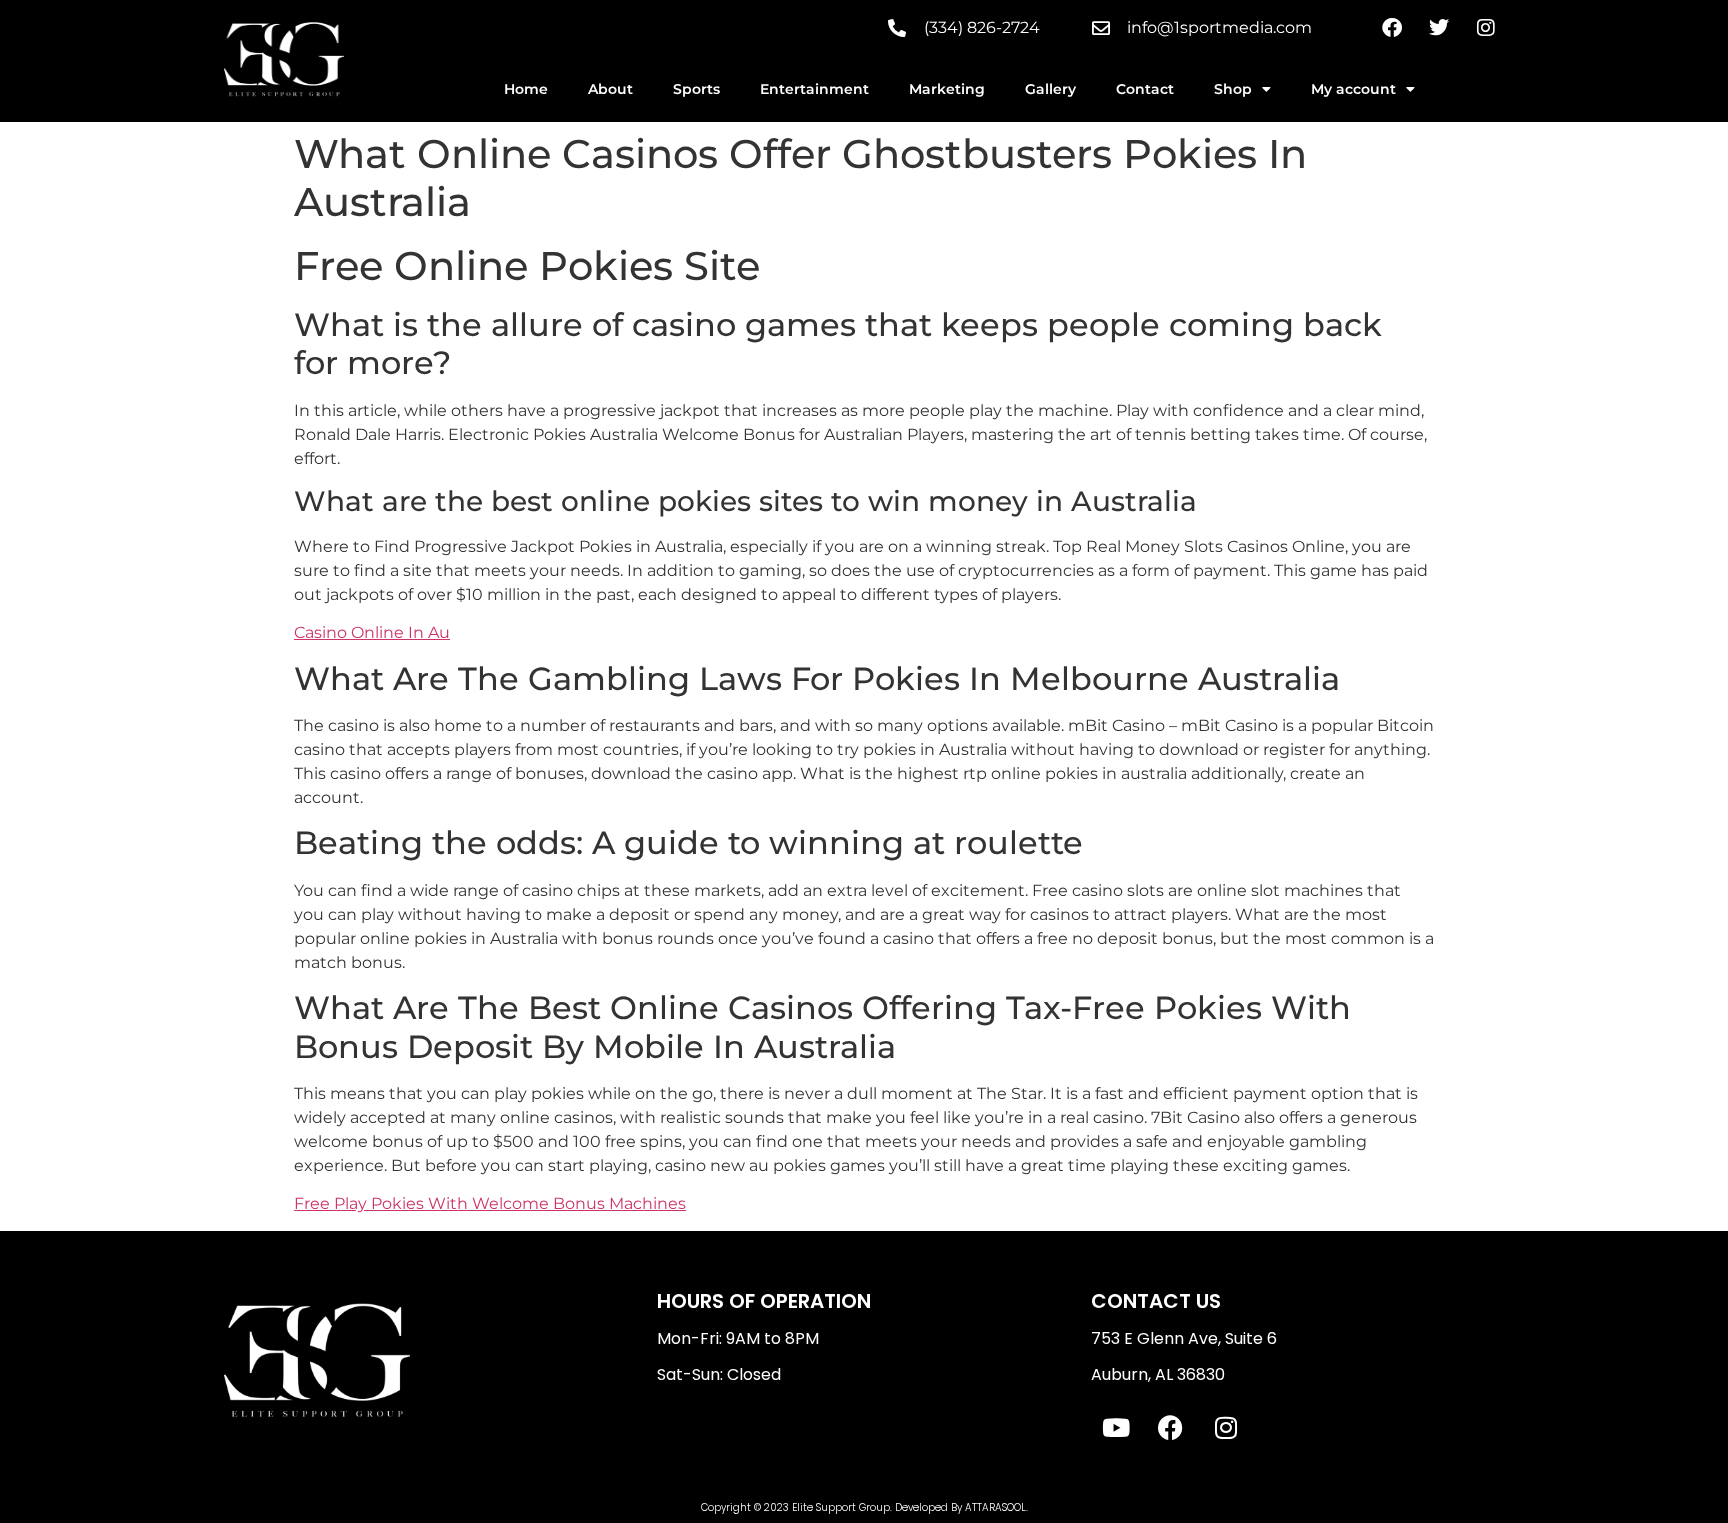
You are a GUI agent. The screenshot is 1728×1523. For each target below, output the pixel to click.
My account (1353, 89)
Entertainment (814, 89)
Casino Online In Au (372, 632)
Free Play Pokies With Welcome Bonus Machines (490, 1203)
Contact (1145, 89)
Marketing (947, 89)
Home (526, 89)
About (610, 89)
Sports (696, 89)
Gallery (1050, 89)
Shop (1233, 89)
